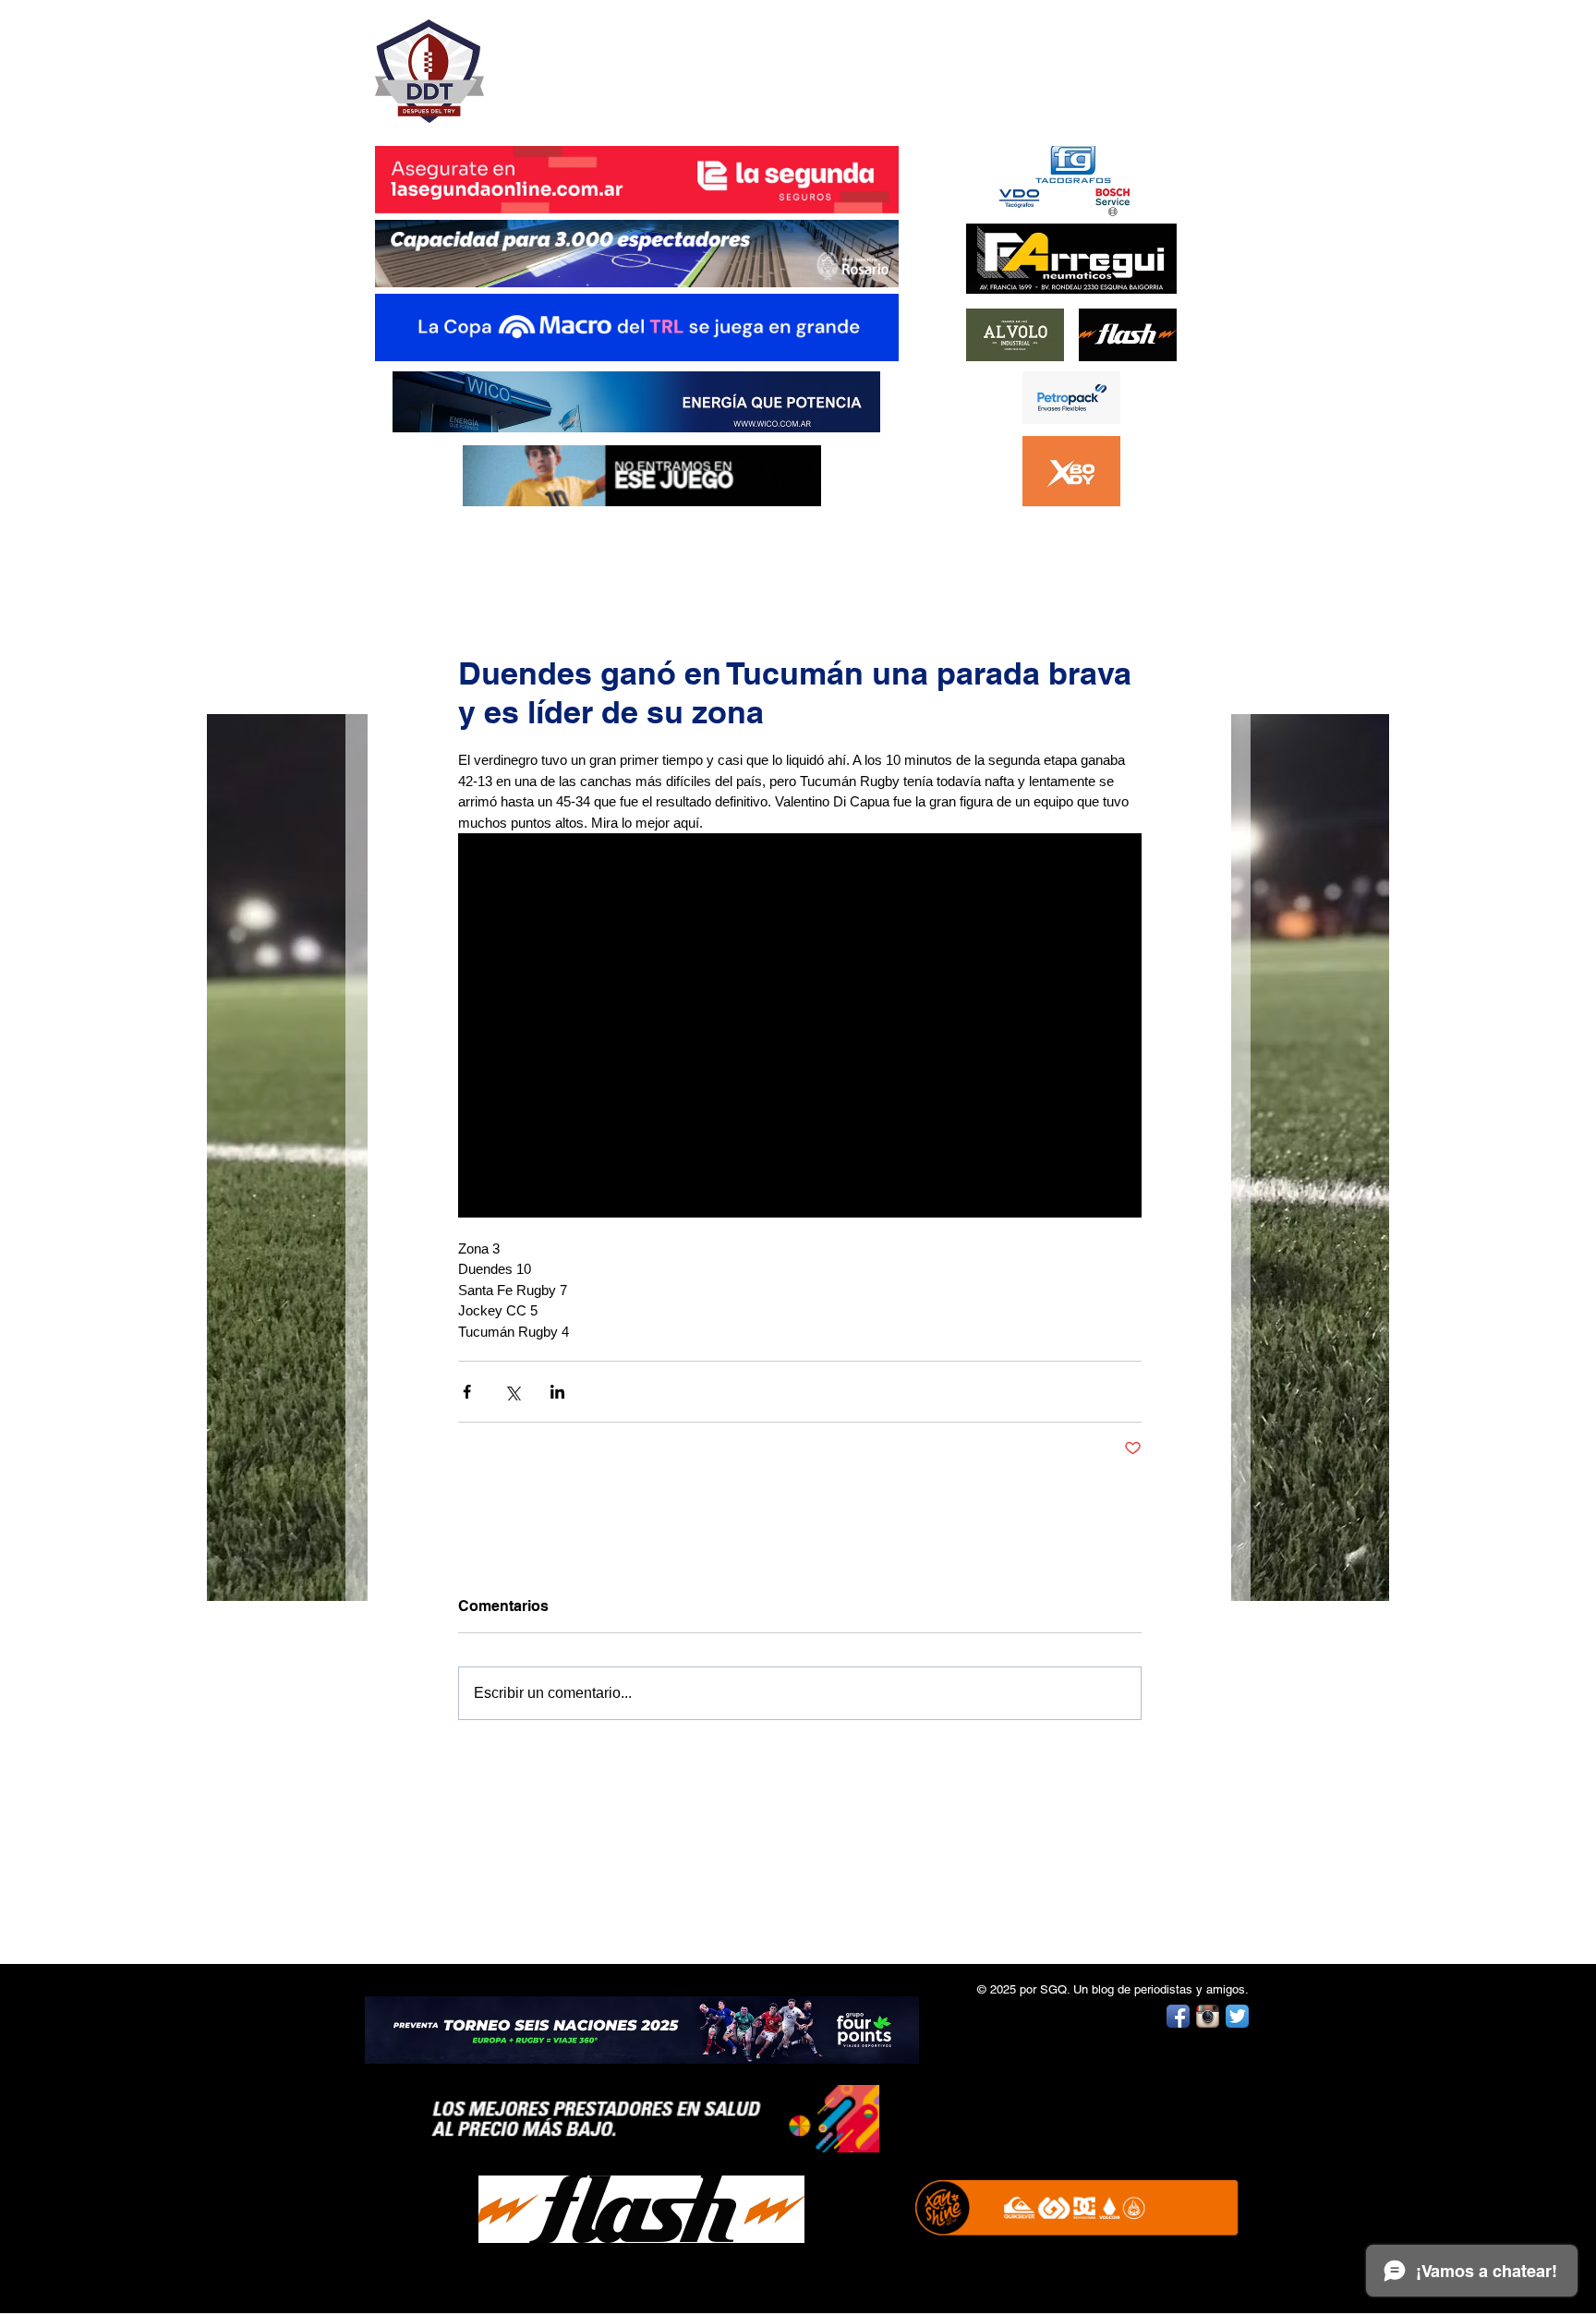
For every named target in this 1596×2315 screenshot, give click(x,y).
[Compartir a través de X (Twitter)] (512, 1392)
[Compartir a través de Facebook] (467, 1392)
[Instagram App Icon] (1208, 2016)
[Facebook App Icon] (1178, 2016)
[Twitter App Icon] (1237, 2016)
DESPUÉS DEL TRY (624, 61)
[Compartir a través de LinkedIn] (557, 1392)
